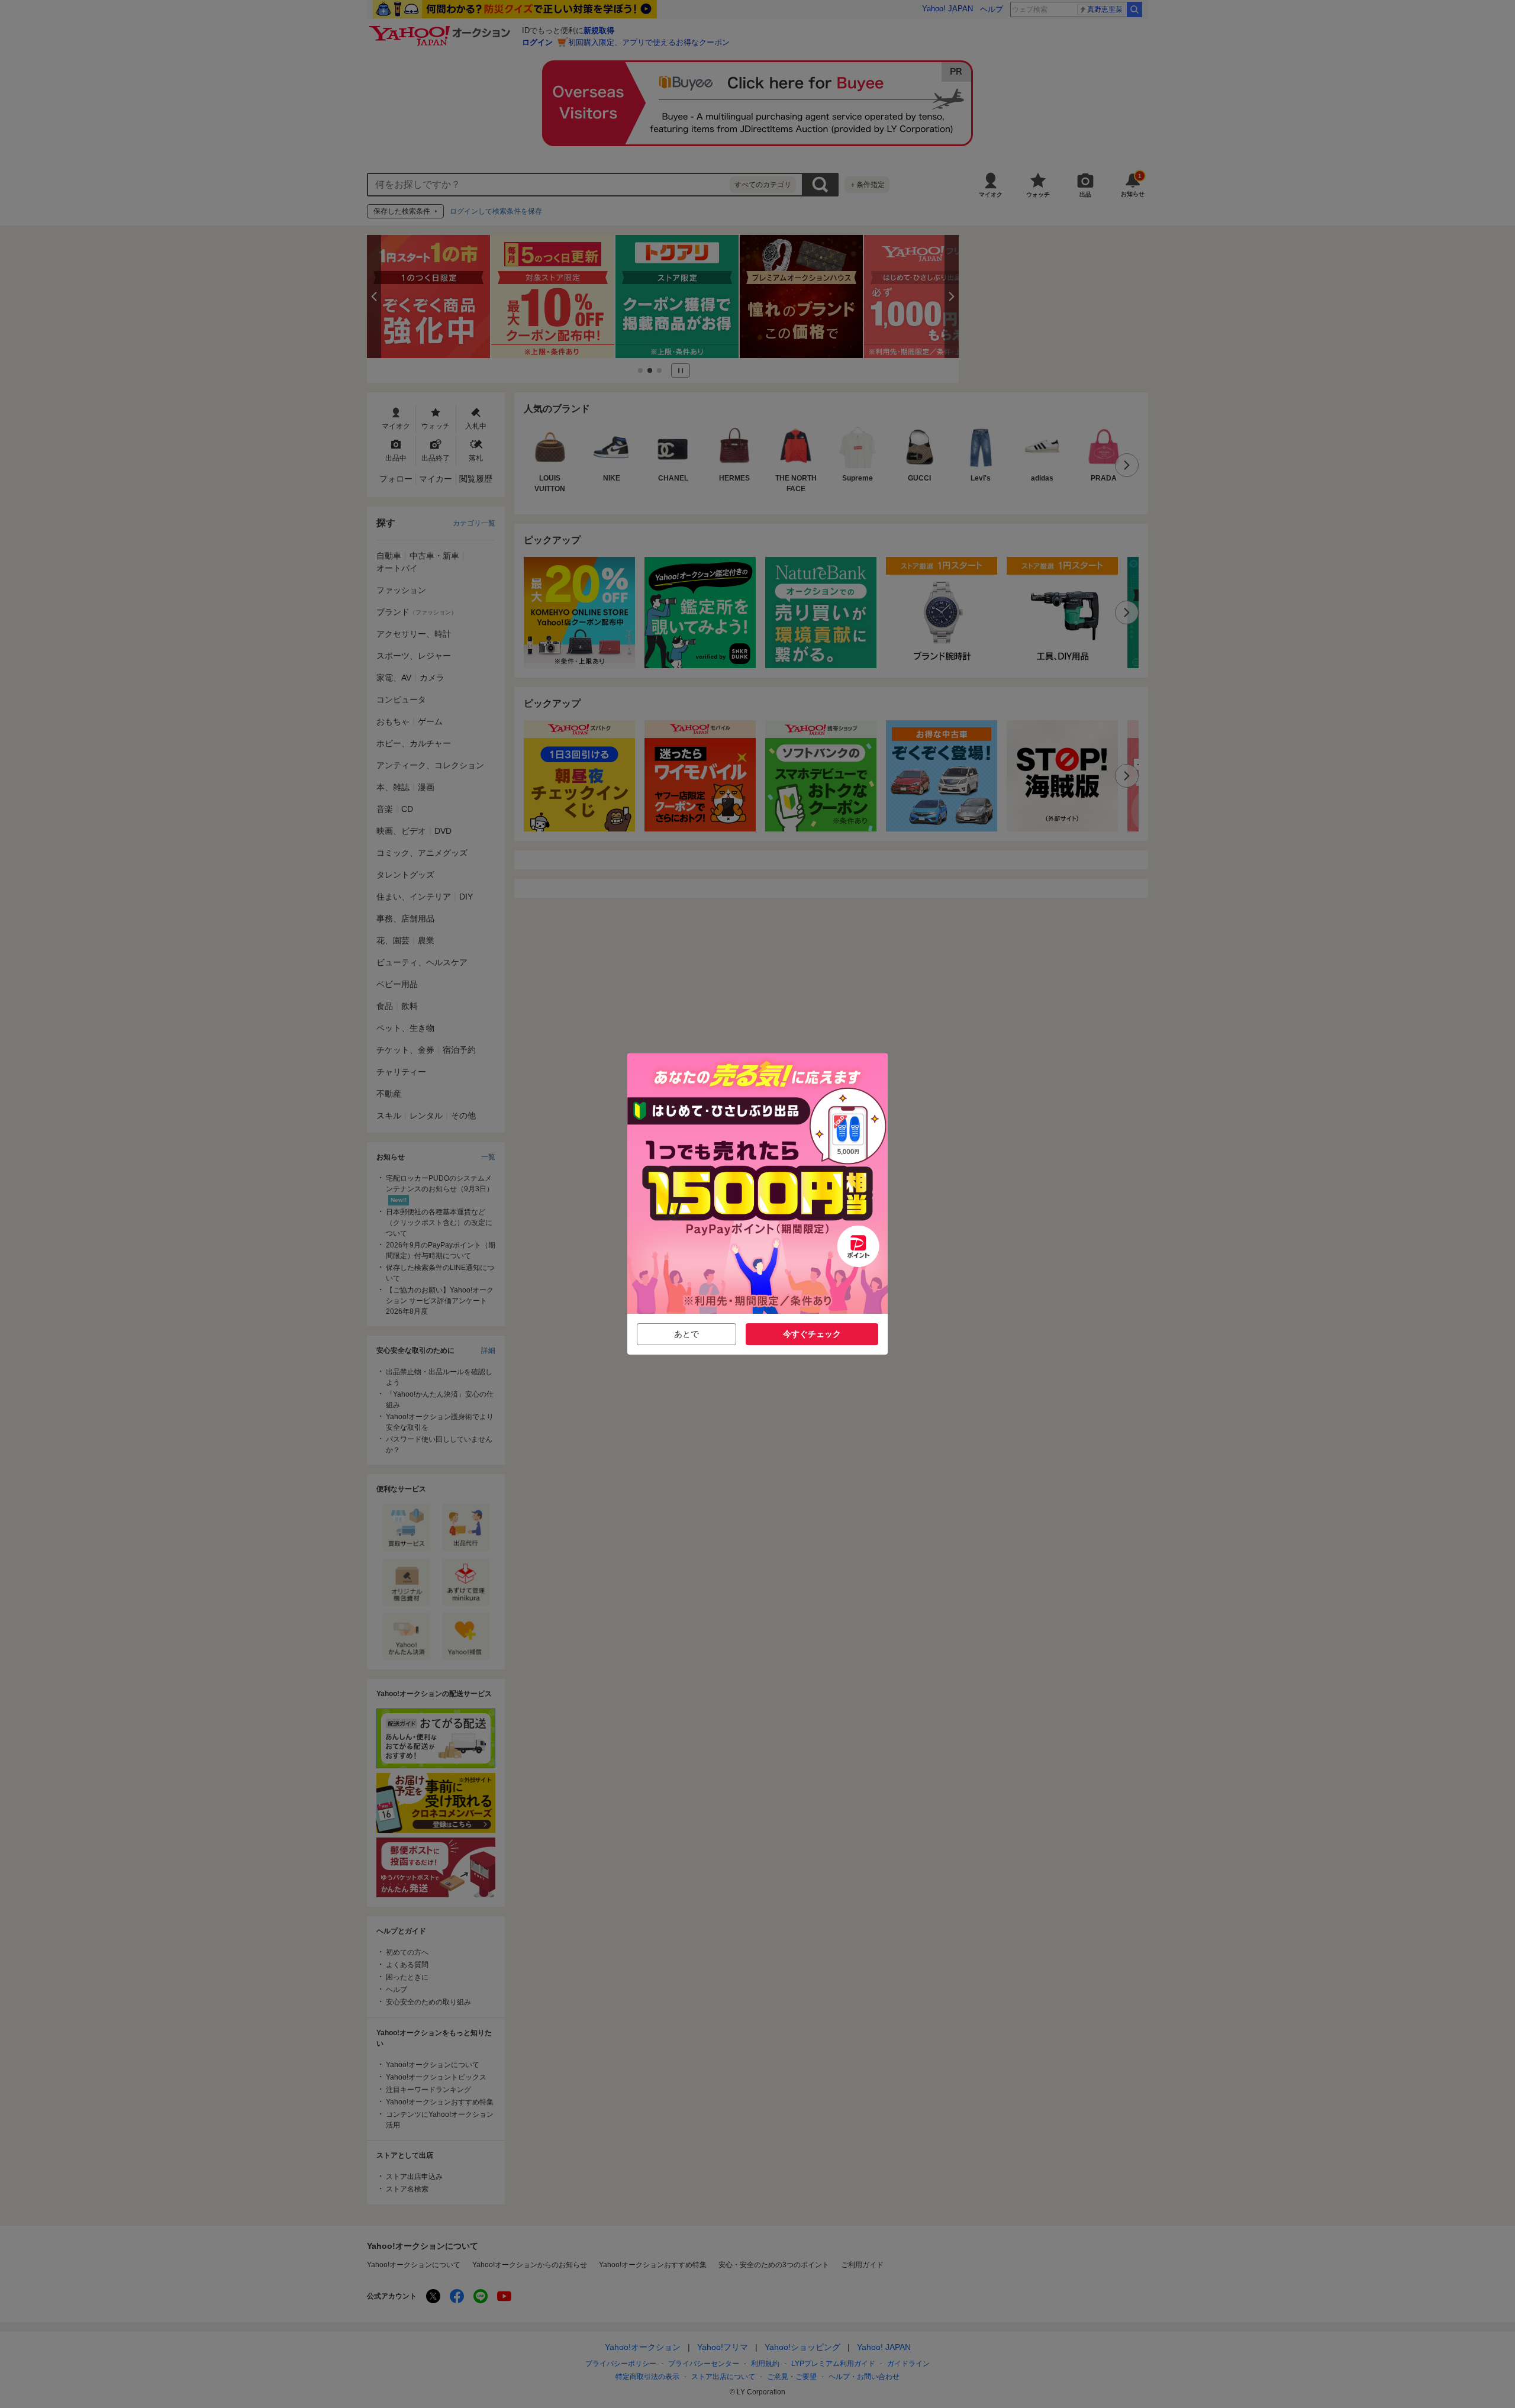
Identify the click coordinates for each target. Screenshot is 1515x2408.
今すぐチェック (812, 1334)
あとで (686, 1334)
